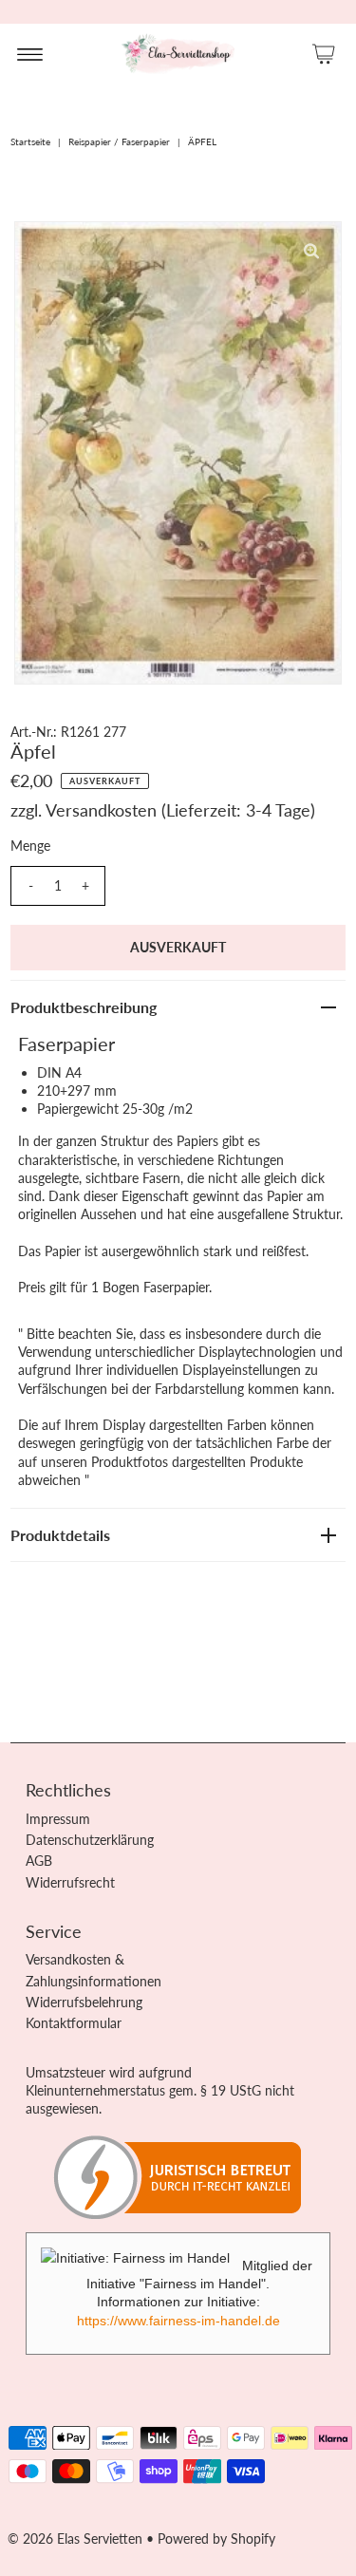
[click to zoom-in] (311, 252)
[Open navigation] (30, 53)
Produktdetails (60, 1535)
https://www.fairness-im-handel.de (178, 2321)
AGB (39, 1861)
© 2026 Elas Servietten (75, 2538)
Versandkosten (101, 810)
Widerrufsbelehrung (84, 2002)
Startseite (30, 141)
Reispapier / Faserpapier (119, 141)
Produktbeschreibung (84, 1007)
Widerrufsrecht (70, 1882)
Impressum (58, 1819)
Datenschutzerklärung (90, 1840)
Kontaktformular (74, 2023)
